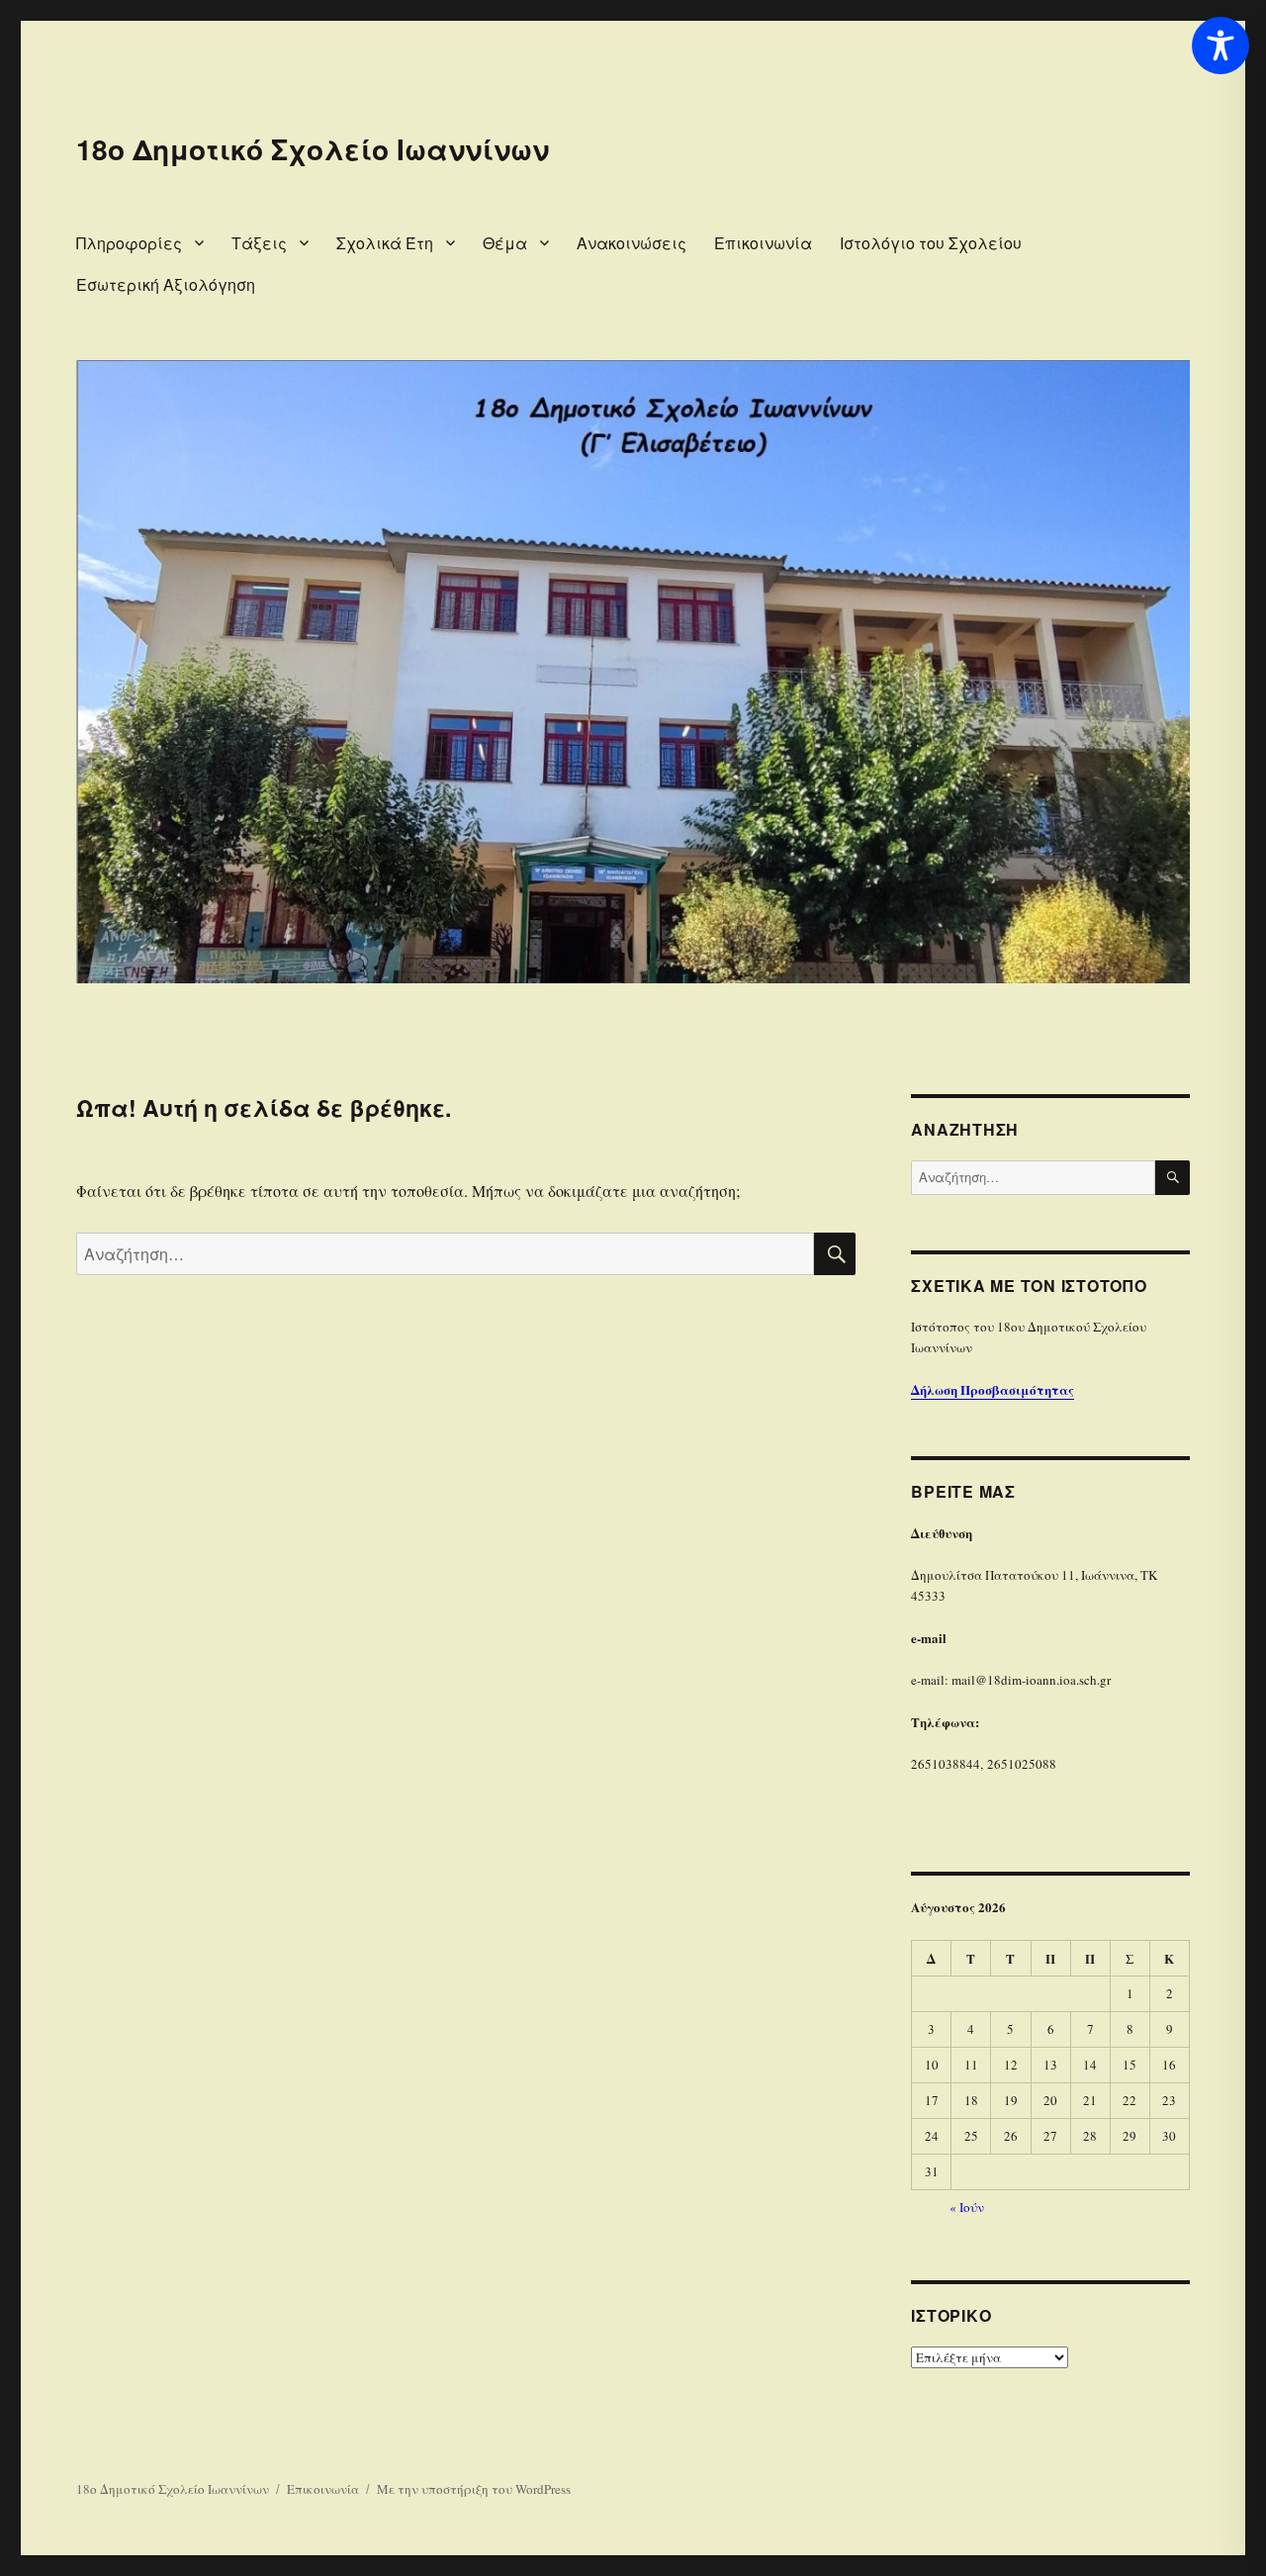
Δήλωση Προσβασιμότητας (993, 1389)
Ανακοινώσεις (632, 243)
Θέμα (505, 243)
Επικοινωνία (763, 243)
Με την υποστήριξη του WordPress (474, 2489)
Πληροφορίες (129, 243)
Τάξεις (259, 243)
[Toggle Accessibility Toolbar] (1221, 46)
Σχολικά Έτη (385, 243)
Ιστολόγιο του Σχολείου (931, 243)
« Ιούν (967, 2207)
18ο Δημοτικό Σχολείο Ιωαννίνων (313, 149)
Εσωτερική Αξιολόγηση (166, 284)
